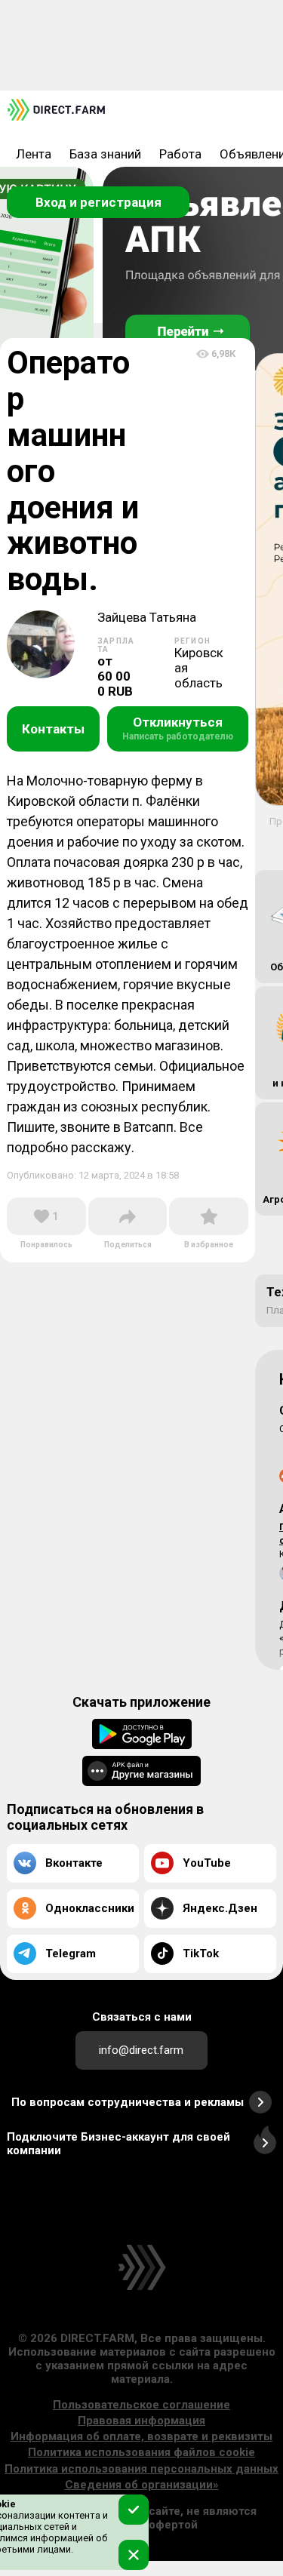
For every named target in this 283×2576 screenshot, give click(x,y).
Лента (34, 154)
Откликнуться (178, 728)
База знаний (105, 154)
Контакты (53, 729)
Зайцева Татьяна (147, 618)
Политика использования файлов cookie (141, 2452)
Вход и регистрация (98, 202)
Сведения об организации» (142, 2485)
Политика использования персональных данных (141, 2469)
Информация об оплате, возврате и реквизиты (141, 2436)
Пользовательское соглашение (141, 2405)
